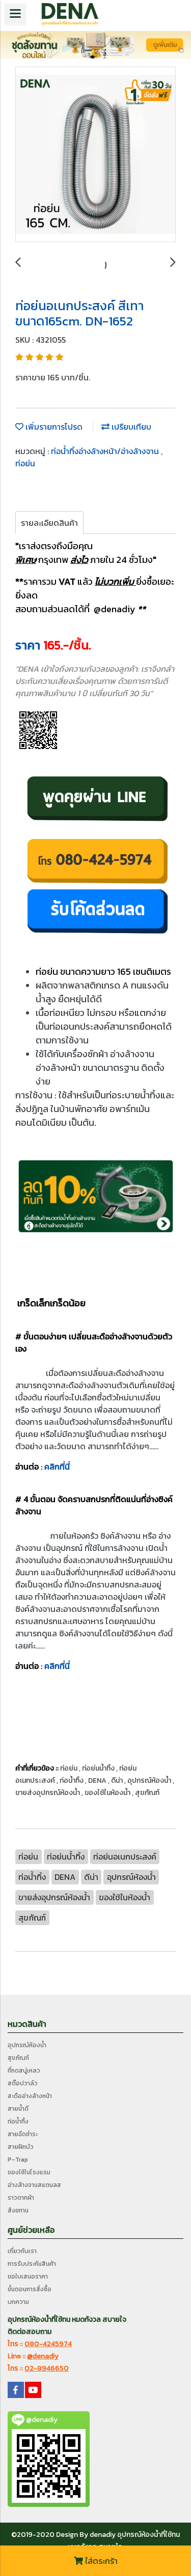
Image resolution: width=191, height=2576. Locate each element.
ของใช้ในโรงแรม (29, 2172)
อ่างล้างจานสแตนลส (34, 2185)
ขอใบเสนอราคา (28, 2277)
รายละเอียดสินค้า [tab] (49, 523)
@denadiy (43, 2356)
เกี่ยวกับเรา (22, 2251)
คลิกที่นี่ (57, 1466)
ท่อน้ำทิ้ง (18, 2121)
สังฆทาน (18, 2210)
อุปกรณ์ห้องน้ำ (27, 2045)
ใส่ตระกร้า (100, 2561)
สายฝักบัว (21, 2147)
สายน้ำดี (18, 2109)
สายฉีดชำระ (23, 2134)
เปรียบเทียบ (130, 427)
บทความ (18, 2302)
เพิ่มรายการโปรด (53, 427)
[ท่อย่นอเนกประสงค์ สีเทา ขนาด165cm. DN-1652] (95, 155)
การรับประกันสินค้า (32, 2264)
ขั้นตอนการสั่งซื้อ (30, 2289)
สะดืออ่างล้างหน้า (30, 2096)
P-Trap (18, 2160)
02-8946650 (47, 2368)
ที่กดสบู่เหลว (24, 2071)
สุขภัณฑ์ (18, 2058)
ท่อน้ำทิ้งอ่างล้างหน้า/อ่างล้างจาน (106, 451)
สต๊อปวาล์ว (23, 2083)
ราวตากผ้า (21, 2198)
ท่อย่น (25, 463)
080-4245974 (48, 2344)
